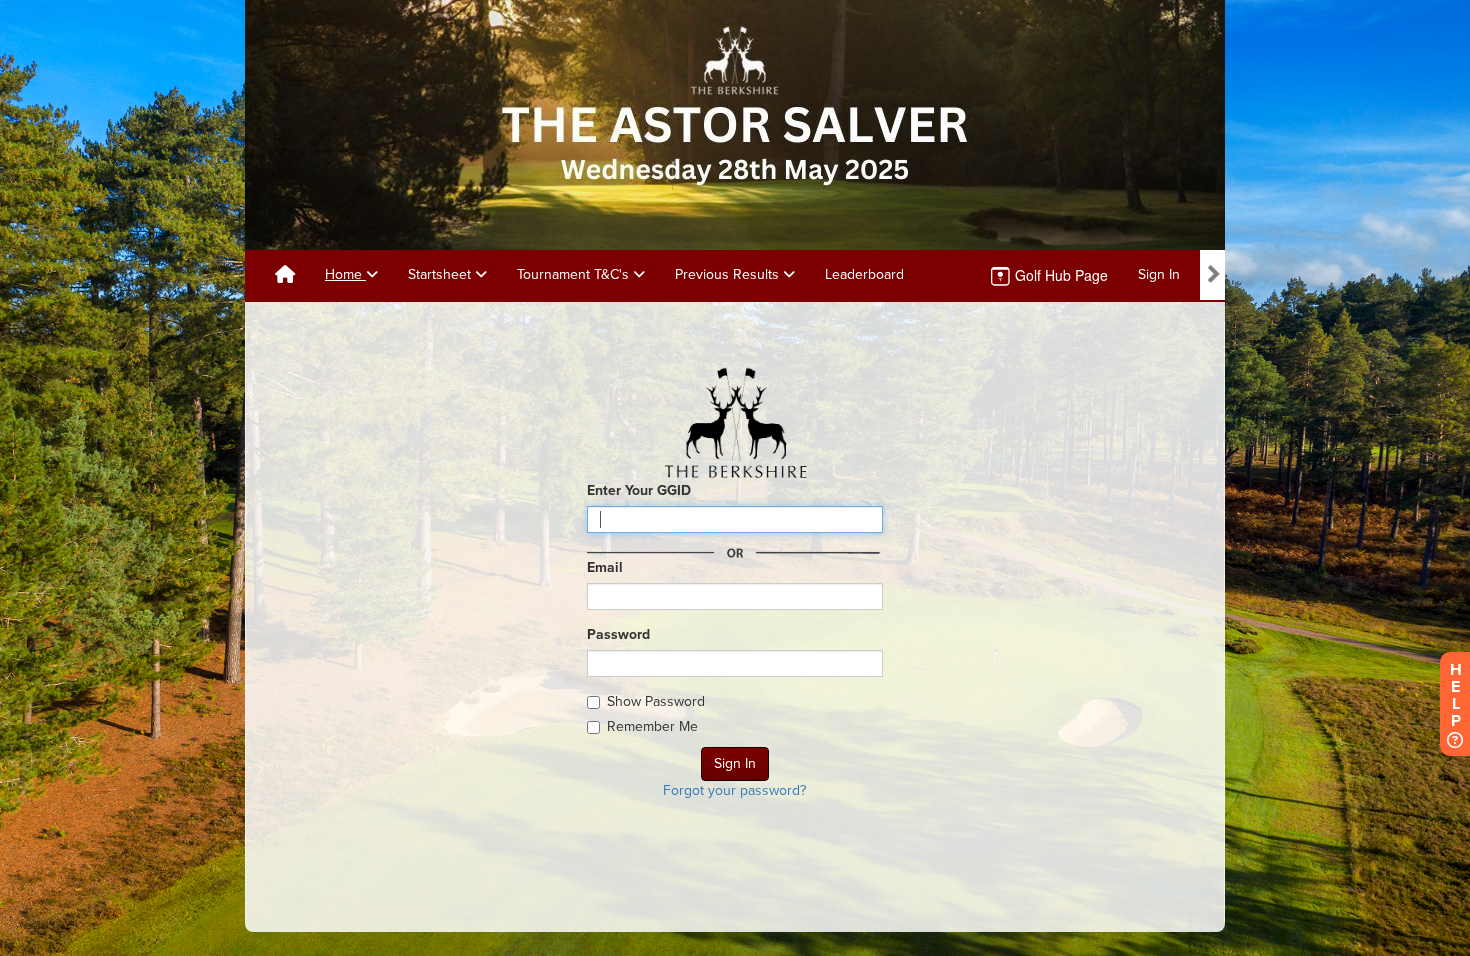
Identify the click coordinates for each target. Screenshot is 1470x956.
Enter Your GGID (639, 490)
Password (618, 634)
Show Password (656, 701)
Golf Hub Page (1059, 275)
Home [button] (345, 274)
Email (605, 567)
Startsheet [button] (441, 274)
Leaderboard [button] (864, 274)
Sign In (1159, 274)
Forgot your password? (734, 790)
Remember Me (652, 726)
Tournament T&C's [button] (575, 274)
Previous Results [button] (729, 274)
